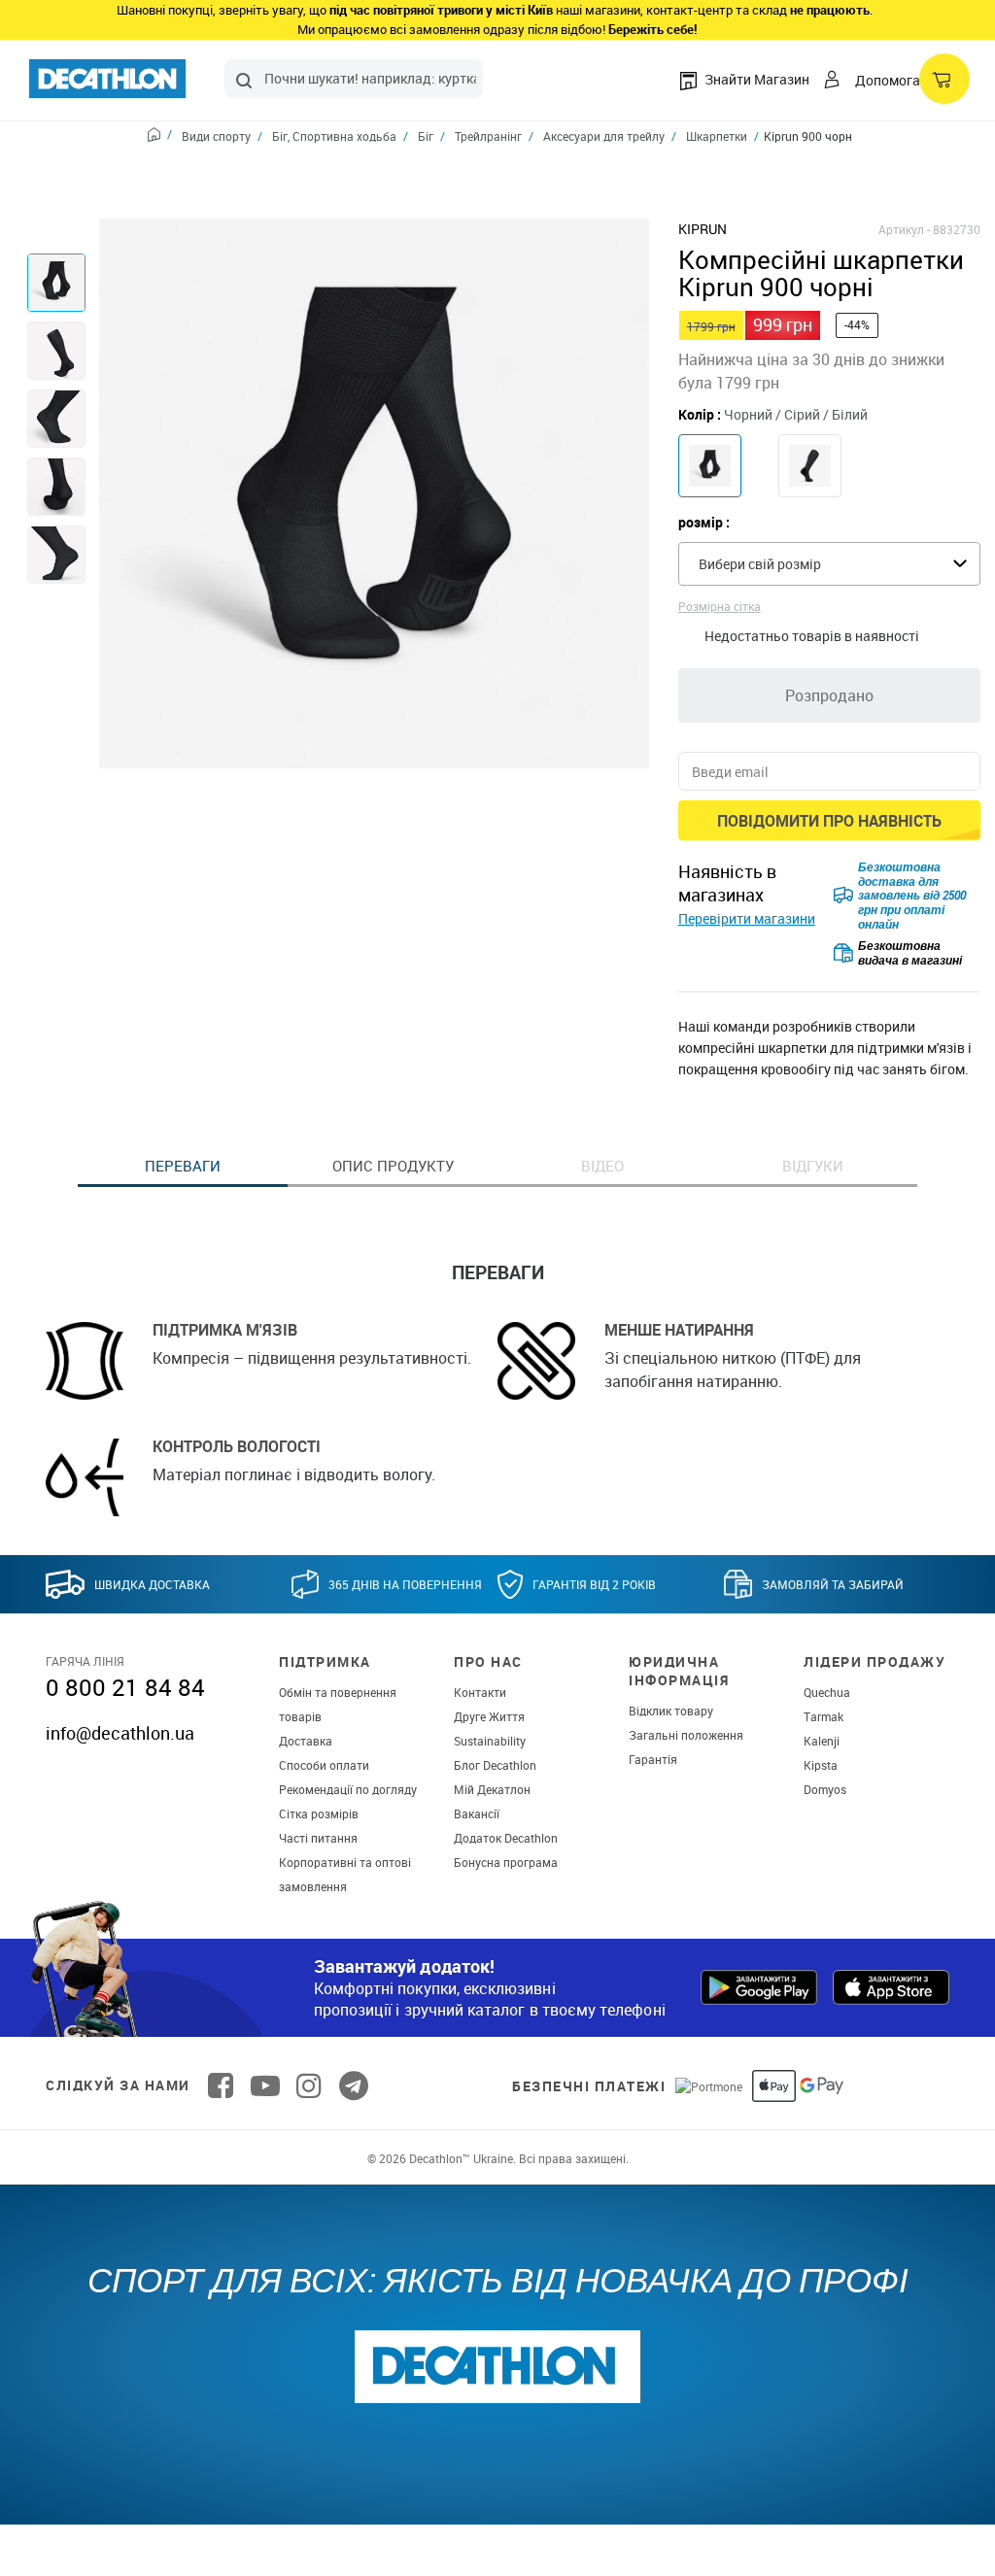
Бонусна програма (506, 1862)
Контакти (480, 1692)
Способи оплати (324, 1765)
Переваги (183, 1166)
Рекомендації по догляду (348, 1789)
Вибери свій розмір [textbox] (760, 564)
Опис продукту (393, 1166)
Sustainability (490, 1741)
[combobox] (354, 79)
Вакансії (477, 1813)
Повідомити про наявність (829, 821)
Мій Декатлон (492, 1789)
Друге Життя (489, 1716)
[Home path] (160, 137)
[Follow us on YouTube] (265, 2085)
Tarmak (823, 1716)
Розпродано (829, 695)
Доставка (306, 1741)
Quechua (827, 1692)
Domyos (825, 1789)
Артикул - (904, 229)
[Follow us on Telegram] (354, 2085)
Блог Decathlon (495, 1765)
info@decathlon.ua (120, 1733)
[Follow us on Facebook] (221, 2085)
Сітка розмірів (319, 1813)
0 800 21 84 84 (125, 1687)
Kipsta (821, 1765)
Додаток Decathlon (506, 1838)
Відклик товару (671, 1711)
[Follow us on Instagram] (309, 2085)
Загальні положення (686, 1735)
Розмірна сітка (720, 606)
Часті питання (318, 1838)
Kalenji (822, 1741)
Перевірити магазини (747, 918)
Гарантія (653, 1759)
